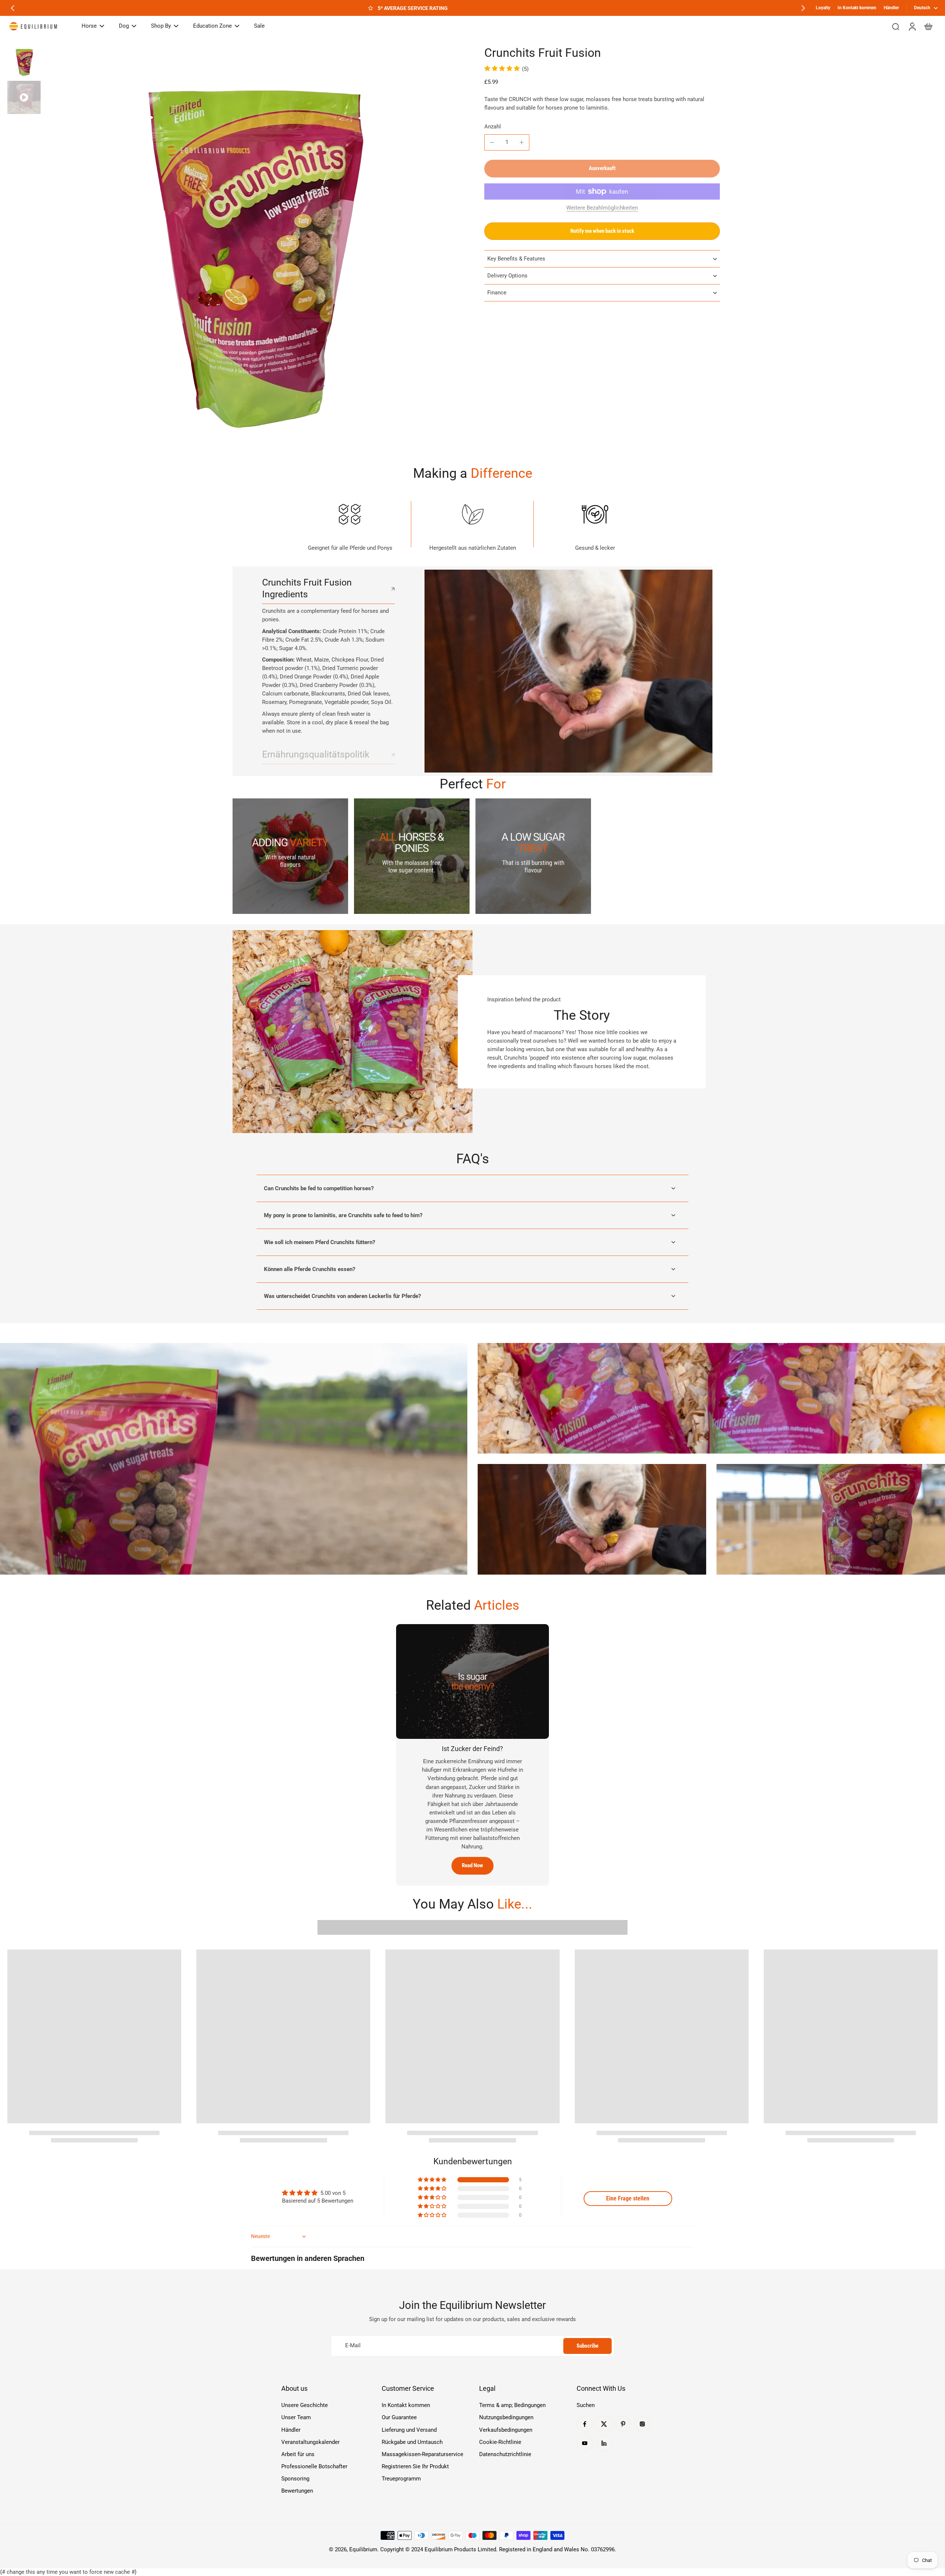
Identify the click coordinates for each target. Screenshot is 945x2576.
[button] (602, 168)
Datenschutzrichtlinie (505, 2454)
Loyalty (823, 8)
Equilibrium (363, 2549)
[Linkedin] (604, 2443)
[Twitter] (604, 2424)
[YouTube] (585, 2443)
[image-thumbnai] (24, 62)
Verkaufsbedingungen (506, 2430)
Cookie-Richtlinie (500, 2442)
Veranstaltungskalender (310, 2442)
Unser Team (296, 2417)
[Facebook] (585, 2424)
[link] (290, 856)
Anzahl (493, 127)
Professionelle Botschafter (314, 2466)
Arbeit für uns (298, 2454)
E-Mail (353, 2346)
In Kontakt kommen (857, 8)
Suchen (586, 2405)
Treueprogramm (401, 2479)
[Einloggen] (912, 26)
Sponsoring (295, 2479)
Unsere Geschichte (305, 2405)
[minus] (492, 142)
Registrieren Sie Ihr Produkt (415, 2466)
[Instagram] (642, 2424)
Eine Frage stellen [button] (628, 2198)
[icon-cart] (928, 26)
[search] (896, 26)
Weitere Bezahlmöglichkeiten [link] (602, 208)
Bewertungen (297, 2491)
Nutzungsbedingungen (506, 2417)
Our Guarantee (399, 2417)
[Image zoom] (252, 254)
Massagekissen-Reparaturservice (422, 2454)
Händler (891, 8)
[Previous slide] (13, 8)
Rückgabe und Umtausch (412, 2442)
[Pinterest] (623, 2424)
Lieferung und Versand (409, 2430)
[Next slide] (803, 8)
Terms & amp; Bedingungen (512, 2405)
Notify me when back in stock (602, 231)
